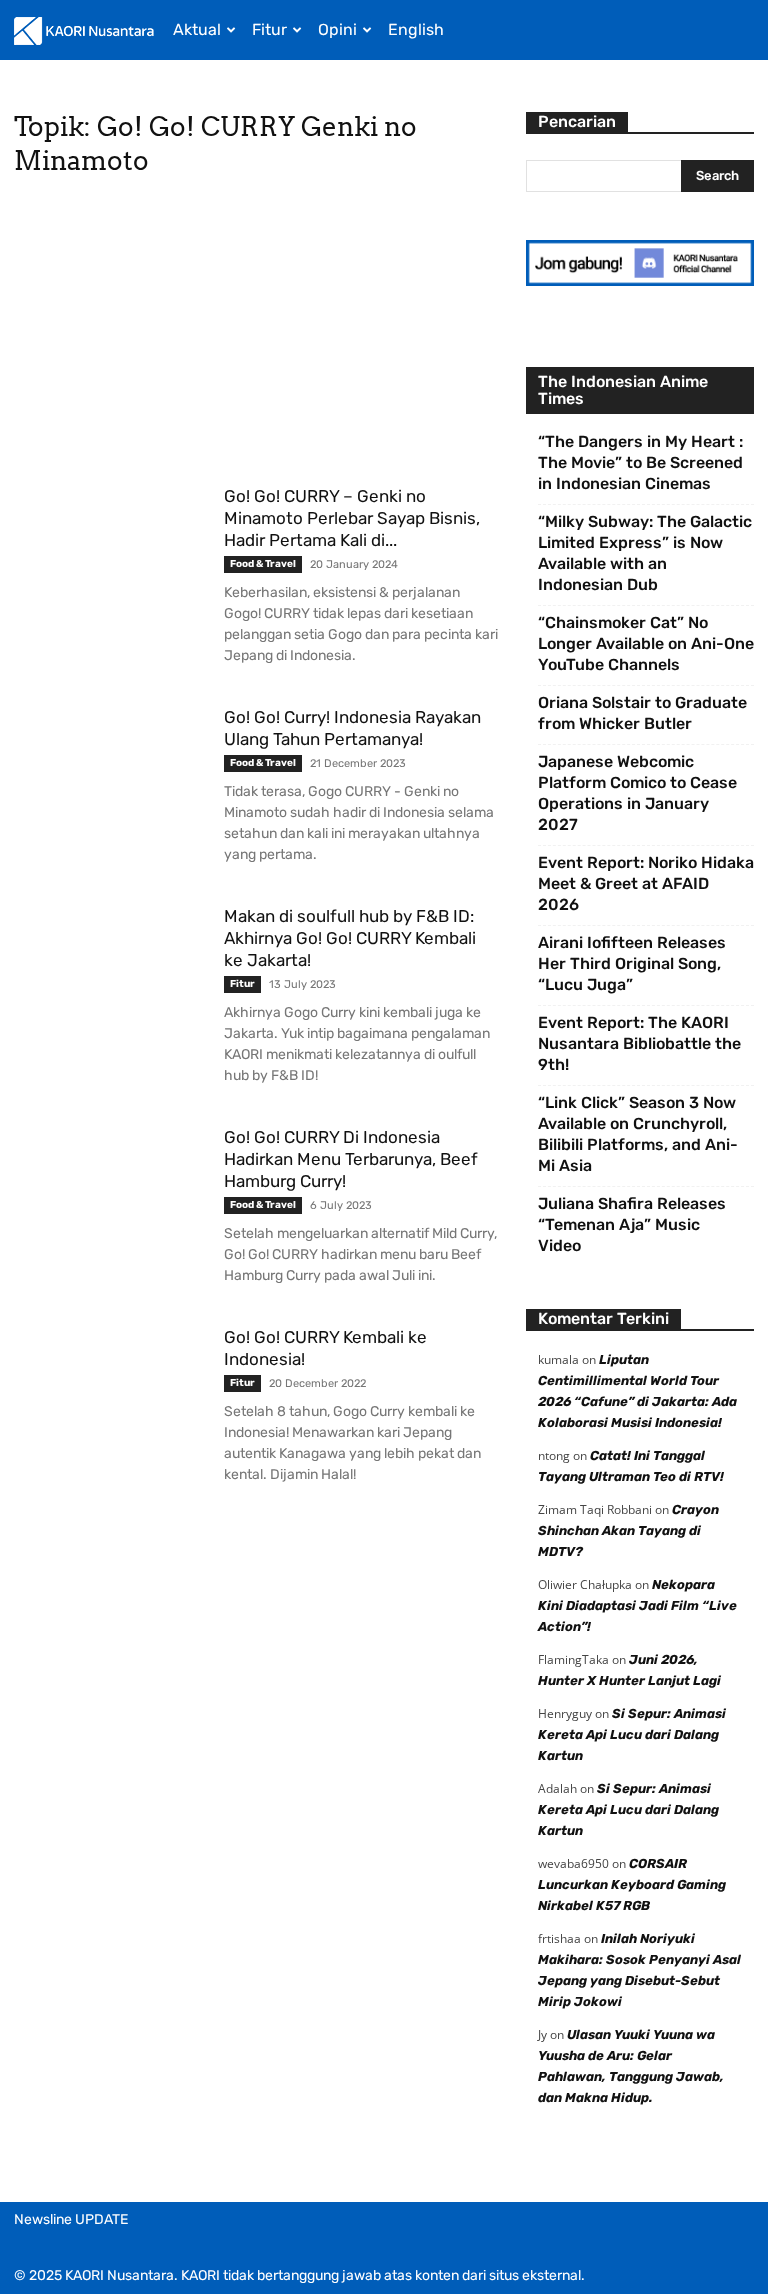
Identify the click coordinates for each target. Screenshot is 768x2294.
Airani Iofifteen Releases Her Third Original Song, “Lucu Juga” (632, 963)
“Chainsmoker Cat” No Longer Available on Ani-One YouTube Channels (646, 643)
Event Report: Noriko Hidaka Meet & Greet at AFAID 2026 (646, 883)
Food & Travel (263, 564)
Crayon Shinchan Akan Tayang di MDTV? (628, 1530)
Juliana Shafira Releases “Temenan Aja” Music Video (632, 1224)
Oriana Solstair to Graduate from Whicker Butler (642, 713)
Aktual (197, 29)
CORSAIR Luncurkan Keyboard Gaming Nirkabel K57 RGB (632, 1884)
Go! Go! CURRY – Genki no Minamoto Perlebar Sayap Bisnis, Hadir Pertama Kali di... (352, 518)
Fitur (269, 29)
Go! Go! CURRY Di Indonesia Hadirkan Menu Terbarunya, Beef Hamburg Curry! (351, 1159)
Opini (337, 29)
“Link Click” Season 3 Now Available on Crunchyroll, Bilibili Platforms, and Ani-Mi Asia (638, 1134)
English (416, 29)
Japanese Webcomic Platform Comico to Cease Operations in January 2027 (637, 793)
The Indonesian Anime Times (623, 390)
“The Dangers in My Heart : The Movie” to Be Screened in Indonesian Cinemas (640, 462)
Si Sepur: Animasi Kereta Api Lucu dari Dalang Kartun (632, 1734)
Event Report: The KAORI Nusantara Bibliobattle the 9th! (639, 1043)
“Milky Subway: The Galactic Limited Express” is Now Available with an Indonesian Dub (645, 553)
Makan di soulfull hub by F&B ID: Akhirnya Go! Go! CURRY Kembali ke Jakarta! (350, 938)
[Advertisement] (256, 337)
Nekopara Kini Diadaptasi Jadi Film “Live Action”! (637, 1605)
